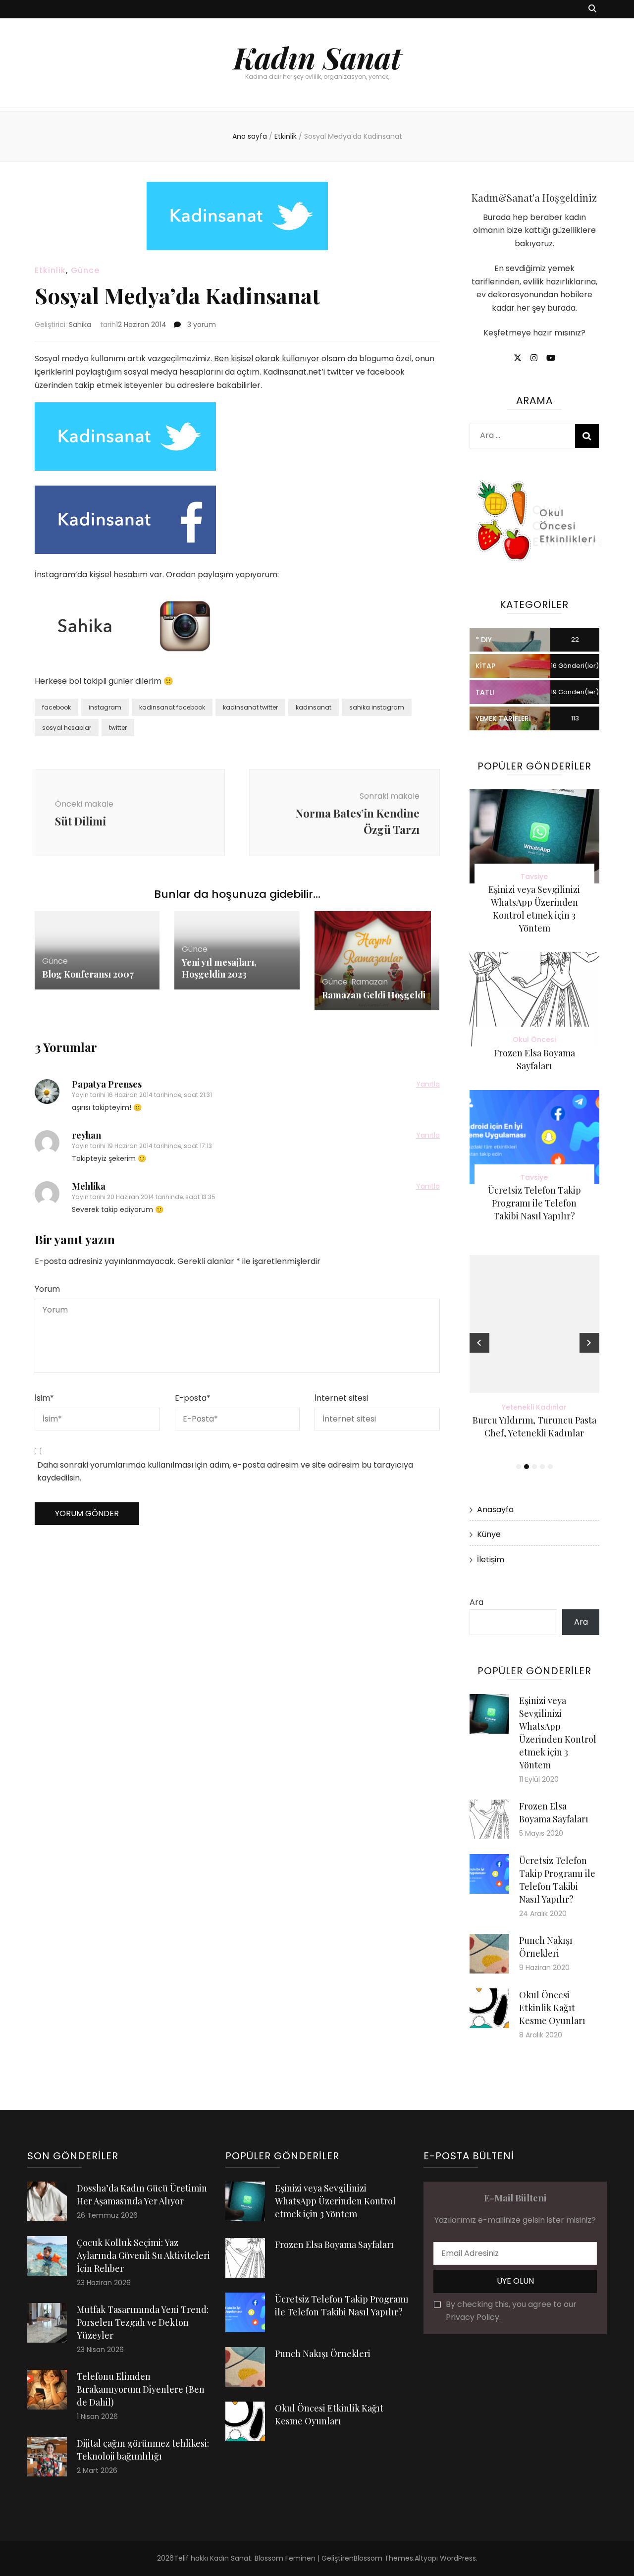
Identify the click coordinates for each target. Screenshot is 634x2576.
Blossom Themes (383, 2558)
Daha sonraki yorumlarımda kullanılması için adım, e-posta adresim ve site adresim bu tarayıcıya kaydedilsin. (225, 1472)
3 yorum (201, 325)
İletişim (491, 1560)
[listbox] (535, 1364)
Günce (85, 270)
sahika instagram (377, 707)
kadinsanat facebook (172, 707)
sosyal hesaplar (67, 728)
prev (479, 1343)
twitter (118, 728)
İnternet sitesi (341, 1398)
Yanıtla (428, 1084)
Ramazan (370, 982)
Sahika (80, 325)
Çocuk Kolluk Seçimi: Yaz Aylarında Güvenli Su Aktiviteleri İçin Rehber (143, 2255)
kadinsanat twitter (250, 707)
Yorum (47, 1289)
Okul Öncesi (534, 1040)
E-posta (193, 1398)
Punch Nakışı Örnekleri (323, 2354)
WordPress (458, 2558)
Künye (489, 1534)
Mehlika (89, 1186)
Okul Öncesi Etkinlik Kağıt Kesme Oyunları (552, 2008)
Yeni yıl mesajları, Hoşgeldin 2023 (219, 968)
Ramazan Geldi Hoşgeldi (374, 995)
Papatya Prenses (107, 1084)
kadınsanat (314, 707)
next (589, 1343)
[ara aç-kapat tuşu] (592, 9)
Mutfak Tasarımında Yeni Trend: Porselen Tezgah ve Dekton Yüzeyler (143, 2322)
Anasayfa (495, 1509)
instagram (105, 707)
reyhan (86, 1135)
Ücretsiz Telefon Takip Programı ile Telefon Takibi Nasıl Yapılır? (534, 1203)
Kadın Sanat (317, 57)
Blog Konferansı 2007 (88, 974)
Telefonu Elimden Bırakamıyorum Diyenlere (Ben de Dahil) (141, 2389)
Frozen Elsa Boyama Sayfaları (334, 2245)
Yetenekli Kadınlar (534, 1407)
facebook (56, 707)
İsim (44, 1398)
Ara (476, 1602)
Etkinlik (50, 270)
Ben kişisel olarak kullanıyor (267, 358)
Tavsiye (534, 877)
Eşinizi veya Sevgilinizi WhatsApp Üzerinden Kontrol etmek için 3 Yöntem (335, 2201)
